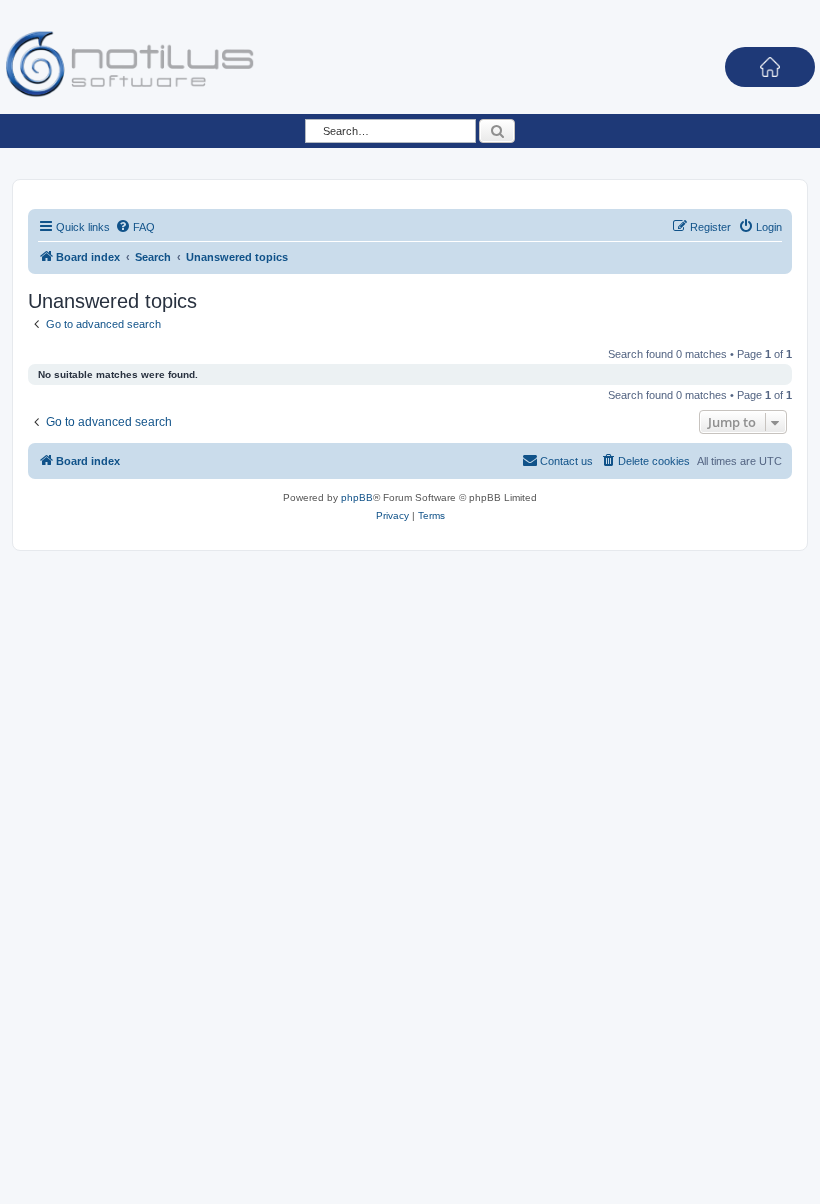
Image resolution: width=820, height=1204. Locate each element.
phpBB (357, 497)
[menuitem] (135, 227)
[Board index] (130, 63)
